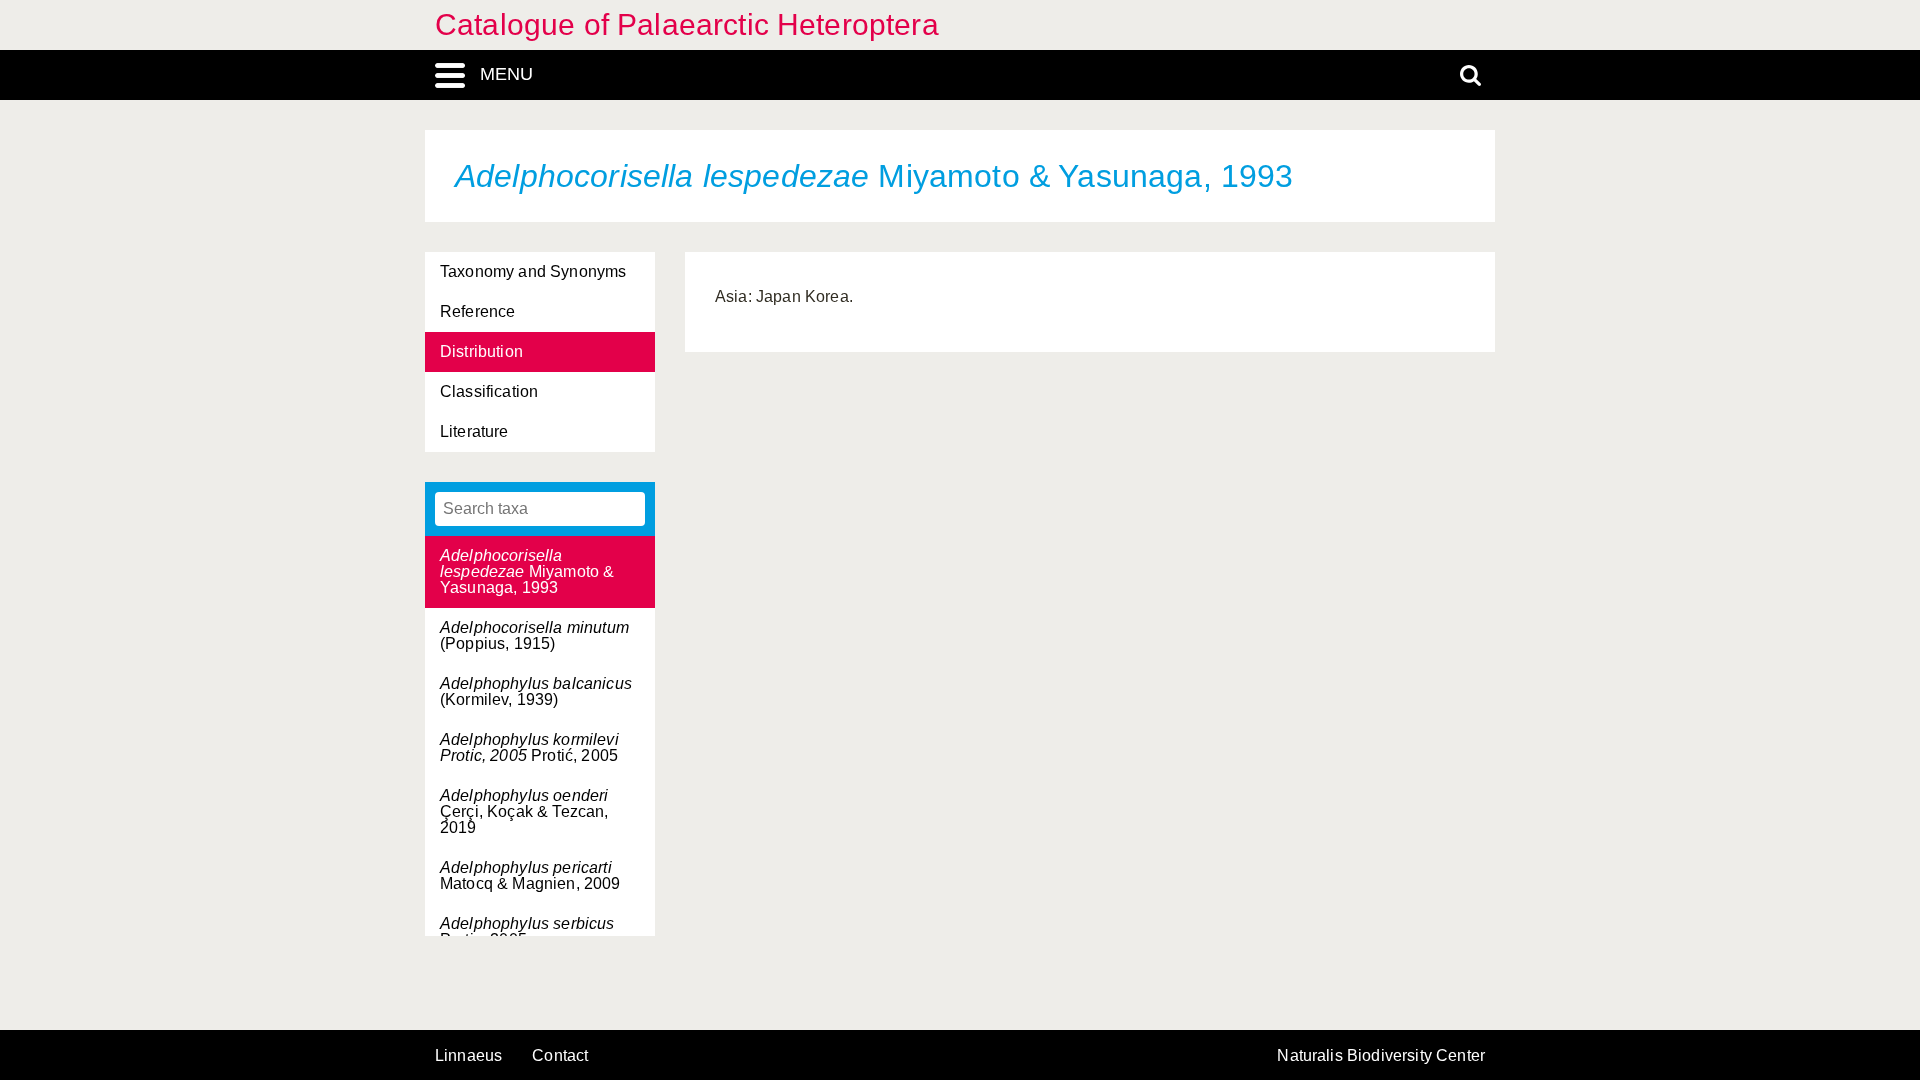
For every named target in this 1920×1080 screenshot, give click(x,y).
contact (560, 1055)
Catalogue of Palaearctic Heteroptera (687, 24)
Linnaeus (468, 1056)
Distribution (481, 351)
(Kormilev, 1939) (536, 691)
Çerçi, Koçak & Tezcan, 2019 (524, 811)
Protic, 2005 (527, 931)
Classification (489, 391)
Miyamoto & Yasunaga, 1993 (527, 571)
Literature (474, 431)
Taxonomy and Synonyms (533, 271)
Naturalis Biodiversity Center (1381, 1056)
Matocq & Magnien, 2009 (530, 875)
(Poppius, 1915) (534, 635)
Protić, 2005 (529, 747)
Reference (477, 311)
